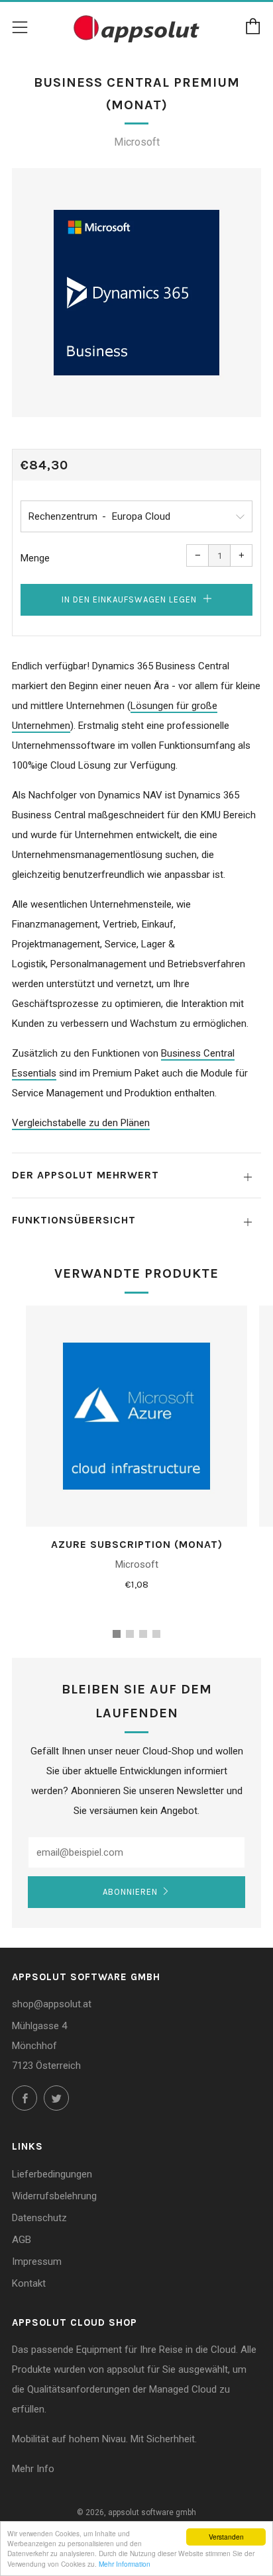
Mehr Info (33, 2469)
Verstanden (226, 2537)
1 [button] (117, 1634)
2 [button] (130, 1634)
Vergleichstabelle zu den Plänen (81, 1123)
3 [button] (143, 1634)
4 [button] (156, 1634)
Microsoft (137, 142)
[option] (136, 293)
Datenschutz (39, 2218)
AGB (22, 2240)
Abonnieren (130, 1892)
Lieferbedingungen (52, 2174)
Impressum (37, 2262)
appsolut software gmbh (152, 2512)
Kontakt (29, 2283)
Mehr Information (125, 2564)
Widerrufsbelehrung (54, 2196)
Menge (35, 558)
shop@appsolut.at (52, 2004)
